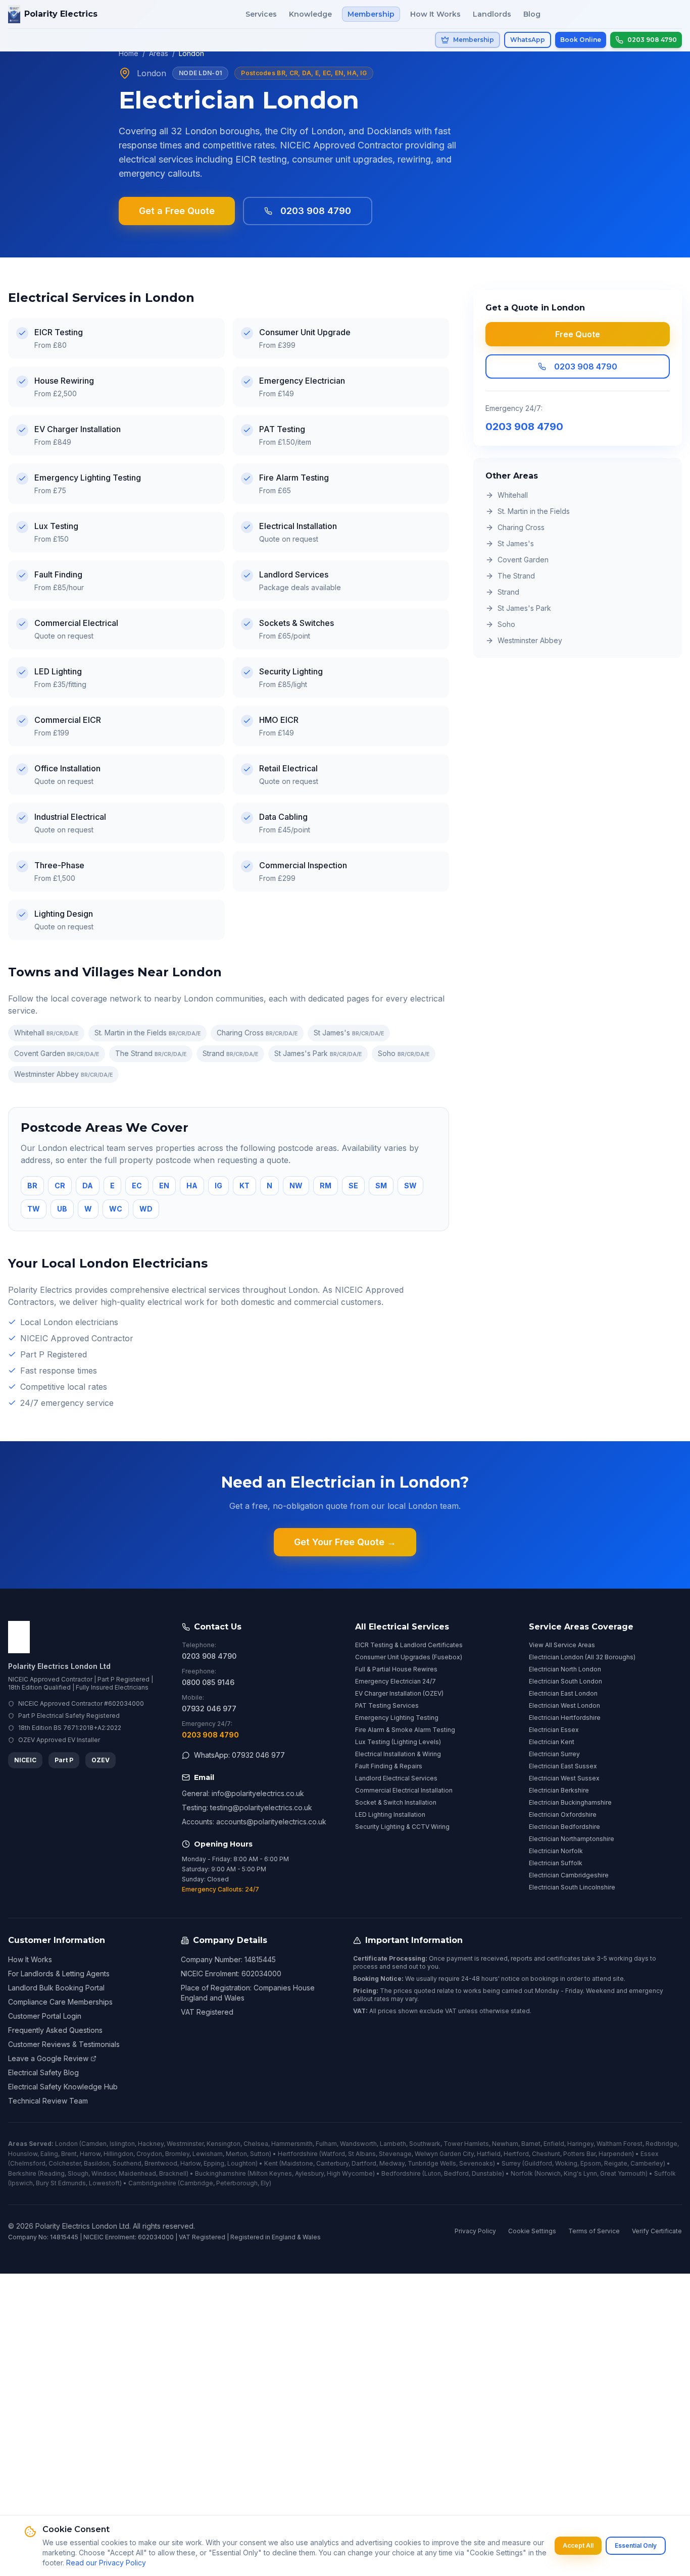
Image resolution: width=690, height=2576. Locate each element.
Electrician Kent (552, 1742)
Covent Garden (57, 1053)
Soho (404, 1053)
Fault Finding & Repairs (389, 1766)
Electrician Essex (554, 1730)
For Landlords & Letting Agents (59, 1974)
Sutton (260, 2154)
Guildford (538, 2163)
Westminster (185, 2144)
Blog (532, 14)
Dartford (364, 2163)
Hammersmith (292, 2144)
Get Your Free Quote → (345, 1542)
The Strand (151, 1053)
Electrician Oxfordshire (563, 1815)
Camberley (647, 2163)
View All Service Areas (562, 1645)
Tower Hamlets (466, 2144)
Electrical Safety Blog (43, 2072)
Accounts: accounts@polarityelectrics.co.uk (254, 1822)
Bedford (456, 2173)
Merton (236, 2154)
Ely (265, 2183)
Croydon (149, 2154)
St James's (349, 1033)
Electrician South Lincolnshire (572, 1887)
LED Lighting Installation (390, 1815)
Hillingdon (118, 2154)
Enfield (554, 2144)
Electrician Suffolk (556, 1863)
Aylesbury (309, 2173)
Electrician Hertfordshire (565, 1718)
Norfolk (522, 2173)
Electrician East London (563, 1693)
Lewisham (208, 2154)
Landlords (492, 14)
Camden (94, 2144)
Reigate (616, 2163)
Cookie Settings (532, 2231)
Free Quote (578, 334)
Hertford (516, 2154)
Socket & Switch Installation (396, 1802)
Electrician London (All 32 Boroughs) (582, 1657)
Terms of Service (594, 2231)
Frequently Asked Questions (55, 2030)
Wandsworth (358, 2144)
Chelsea (256, 2144)
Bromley (177, 2154)
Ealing (49, 2154)
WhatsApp (528, 40)
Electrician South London (565, 1681)
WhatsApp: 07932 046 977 (239, 1755)
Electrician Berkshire (559, 1790)
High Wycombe (350, 2173)
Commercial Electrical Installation (404, 1790)
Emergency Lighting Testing (397, 1718)
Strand (230, 1053)
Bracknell (173, 2173)
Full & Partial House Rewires (396, 1669)
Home (129, 53)
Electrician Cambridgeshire (569, 1875)
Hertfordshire (298, 2154)
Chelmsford (28, 2163)
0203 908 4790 (316, 211)
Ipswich (21, 2183)
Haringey (580, 2144)
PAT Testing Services (387, 1705)
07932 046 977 (209, 1708)
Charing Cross (257, 1033)
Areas (159, 53)
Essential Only (636, 2545)
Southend (127, 2163)
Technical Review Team (48, 2101)
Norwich (549, 2173)
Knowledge (310, 14)
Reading (52, 2173)
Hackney (151, 2144)
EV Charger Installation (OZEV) (399, 1693)
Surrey (511, 2163)
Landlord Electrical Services (396, 1778)
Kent (271, 2163)
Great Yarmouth (623, 2173)
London (66, 2144)
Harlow (190, 2163)
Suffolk (665, 2173)
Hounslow (23, 2154)
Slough (78, 2173)
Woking (566, 2163)
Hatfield (489, 2154)
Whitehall (46, 1033)
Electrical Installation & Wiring (398, 1754)
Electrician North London (565, 1669)
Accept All (578, 2545)
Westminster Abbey (63, 1074)
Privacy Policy (475, 2231)
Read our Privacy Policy (106, 2563)
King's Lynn (580, 2173)
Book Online (581, 40)
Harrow (90, 2154)
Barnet (531, 2144)
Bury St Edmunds (61, 2183)
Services (261, 14)
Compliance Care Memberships (60, 2002)
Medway (392, 2163)
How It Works (435, 14)
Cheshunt (546, 2154)
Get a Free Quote (177, 211)
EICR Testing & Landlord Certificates (409, 1645)
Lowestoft (104, 2183)
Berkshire (22, 2173)
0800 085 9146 (208, 1682)
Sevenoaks (476, 2163)
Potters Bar (579, 2154)
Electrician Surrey (554, 1754)
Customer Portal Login (45, 2016)
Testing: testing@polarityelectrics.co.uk (247, 1807)
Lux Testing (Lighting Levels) (398, 1742)
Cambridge (196, 2183)
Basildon (97, 2163)
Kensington (224, 2144)
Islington (122, 2144)
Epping (214, 2163)
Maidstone (297, 2163)
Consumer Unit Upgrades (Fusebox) (409, 1657)
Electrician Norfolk (556, 1851)
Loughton (241, 2163)
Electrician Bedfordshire (564, 1827)
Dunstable (487, 2173)
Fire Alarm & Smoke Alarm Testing (405, 1730)
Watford (333, 2154)
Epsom (591, 2163)
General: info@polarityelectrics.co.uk (243, 1793)
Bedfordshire (401, 2173)
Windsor (104, 2173)
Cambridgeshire (152, 2183)
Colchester (65, 2163)
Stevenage (395, 2154)
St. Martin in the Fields (147, 1033)
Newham (505, 2144)
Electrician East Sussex (563, 1766)
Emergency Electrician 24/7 (396, 1681)
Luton (433, 2173)
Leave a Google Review (48, 2058)
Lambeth (393, 2144)
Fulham (326, 2144)
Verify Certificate (657, 2231)
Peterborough (237, 2183)
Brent (69, 2154)
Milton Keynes (271, 2173)
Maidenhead (137, 2173)
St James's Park (318, 1053)
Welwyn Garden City (444, 2154)
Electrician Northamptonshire (572, 1839)
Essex (650, 2154)
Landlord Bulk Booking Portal (56, 1988)
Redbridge (661, 2144)
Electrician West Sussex (564, 1778)
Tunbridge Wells (432, 2163)
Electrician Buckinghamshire (570, 1802)
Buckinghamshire (220, 2173)
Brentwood (161, 2163)
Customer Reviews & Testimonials (64, 2044)
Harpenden (615, 2154)
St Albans (362, 2154)
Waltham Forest (620, 2144)
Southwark (425, 2144)
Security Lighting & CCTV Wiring (402, 1827)
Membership (371, 14)
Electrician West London (564, 1705)
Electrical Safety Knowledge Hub (63, 2087)
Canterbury (332, 2163)
